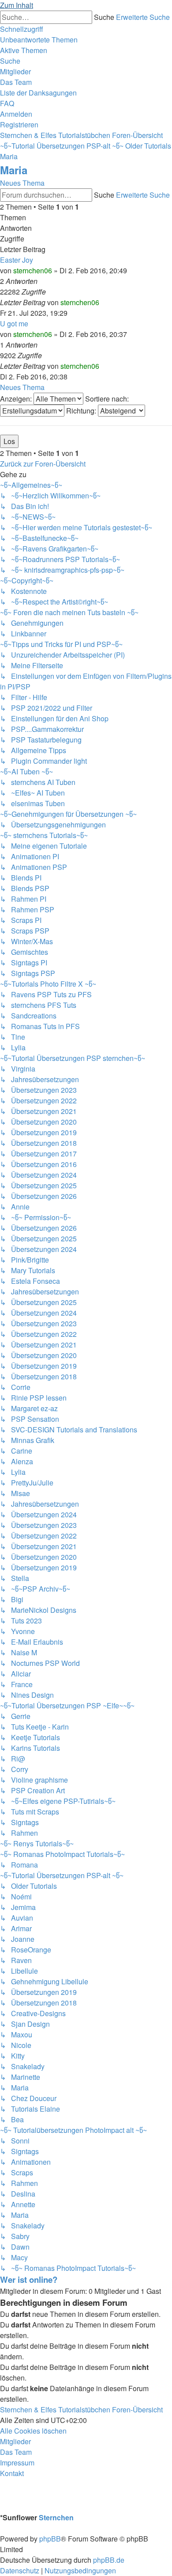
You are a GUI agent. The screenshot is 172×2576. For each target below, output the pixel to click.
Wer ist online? (29, 2279)
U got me (14, 323)
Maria (14, 170)
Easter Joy (17, 260)
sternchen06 (33, 270)
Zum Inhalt (17, 5)
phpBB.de (109, 2560)
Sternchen (56, 2517)
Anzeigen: (17, 399)
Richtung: (82, 411)
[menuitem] (39, 40)
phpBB (50, 2539)
